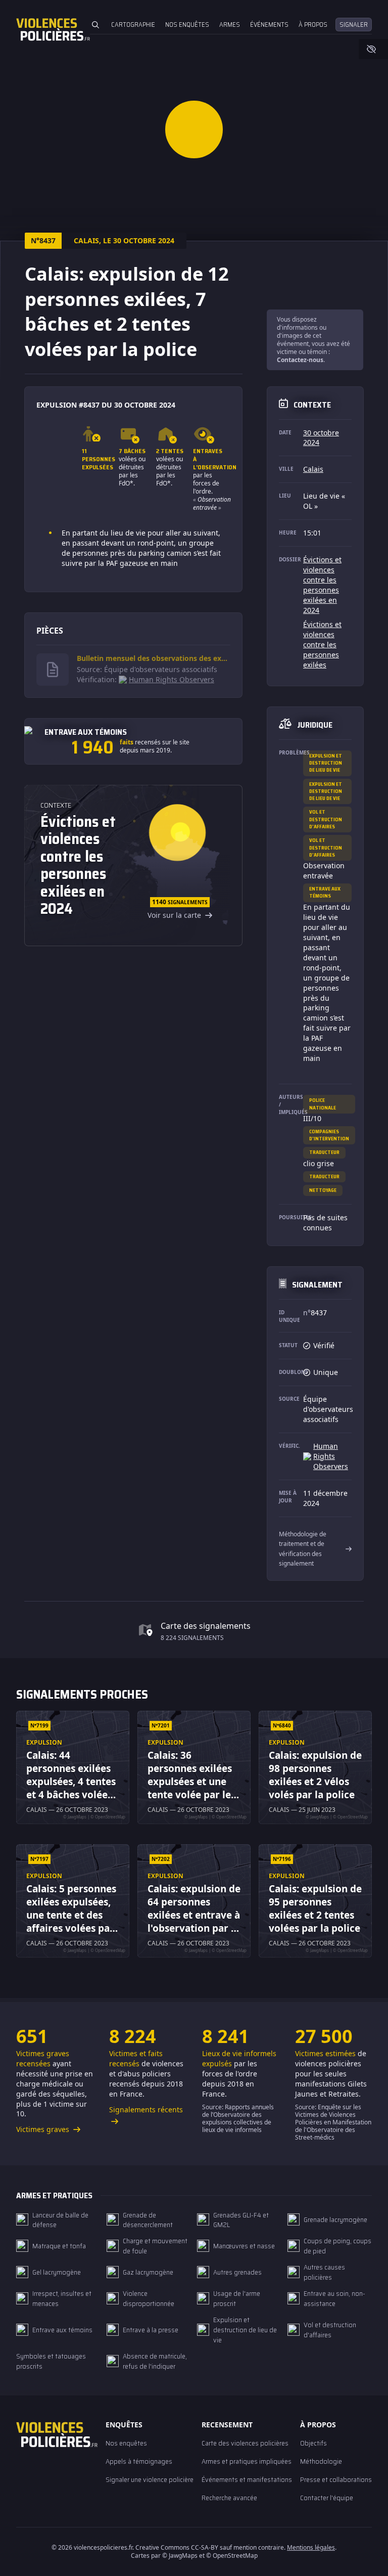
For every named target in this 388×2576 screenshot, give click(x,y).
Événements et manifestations (247, 2479)
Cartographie (133, 25)
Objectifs (313, 2443)
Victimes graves (44, 2129)
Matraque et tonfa (59, 2246)
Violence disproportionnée (149, 2298)
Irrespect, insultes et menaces (62, 2298)
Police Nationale (323, 1104)
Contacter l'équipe (327, 2498)
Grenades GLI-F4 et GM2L (241, 2220)
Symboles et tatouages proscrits (51, 2361)
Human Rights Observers (172, 679)
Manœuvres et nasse (244, 2246)
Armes (230, 25)
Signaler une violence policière (150, 2479)
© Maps (180, 2556)
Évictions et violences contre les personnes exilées (322, 645)
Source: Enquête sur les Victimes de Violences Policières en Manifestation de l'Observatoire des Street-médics (333, 2122)
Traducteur (324, 1152)
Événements (269, 25)
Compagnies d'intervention (329, 1135)
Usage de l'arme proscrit (237, 2298)
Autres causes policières (324, 2272)
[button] (194, 129)
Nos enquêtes (187, 25)
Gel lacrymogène (57, 2272)
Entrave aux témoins (325, 892)
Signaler (354, 25)
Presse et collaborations (336, 2479)
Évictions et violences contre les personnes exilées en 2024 (322, 585)
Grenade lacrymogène (335, 2219)
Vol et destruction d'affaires (326, 819)
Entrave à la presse (151, 2330)
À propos (313, 25)
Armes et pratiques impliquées (247, 2461)
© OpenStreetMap (232, 2556)
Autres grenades (237, 2272)
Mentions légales (311, 2547)
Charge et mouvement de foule (155, 2246)
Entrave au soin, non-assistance (334, 2298)
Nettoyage (323, 1190)
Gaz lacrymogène (148, 2272)
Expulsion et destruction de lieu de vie (326, 763)
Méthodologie (321, 2461)
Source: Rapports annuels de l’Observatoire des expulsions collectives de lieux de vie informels (238, 2118)
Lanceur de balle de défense (60, 2220)
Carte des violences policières (245, 2443)
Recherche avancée (229, 2498)
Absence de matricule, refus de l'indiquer (155, 2361)
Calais (313, 469)
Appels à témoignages (139, 2461)
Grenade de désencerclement (148, 2220)
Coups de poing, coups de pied (337, 2246)
